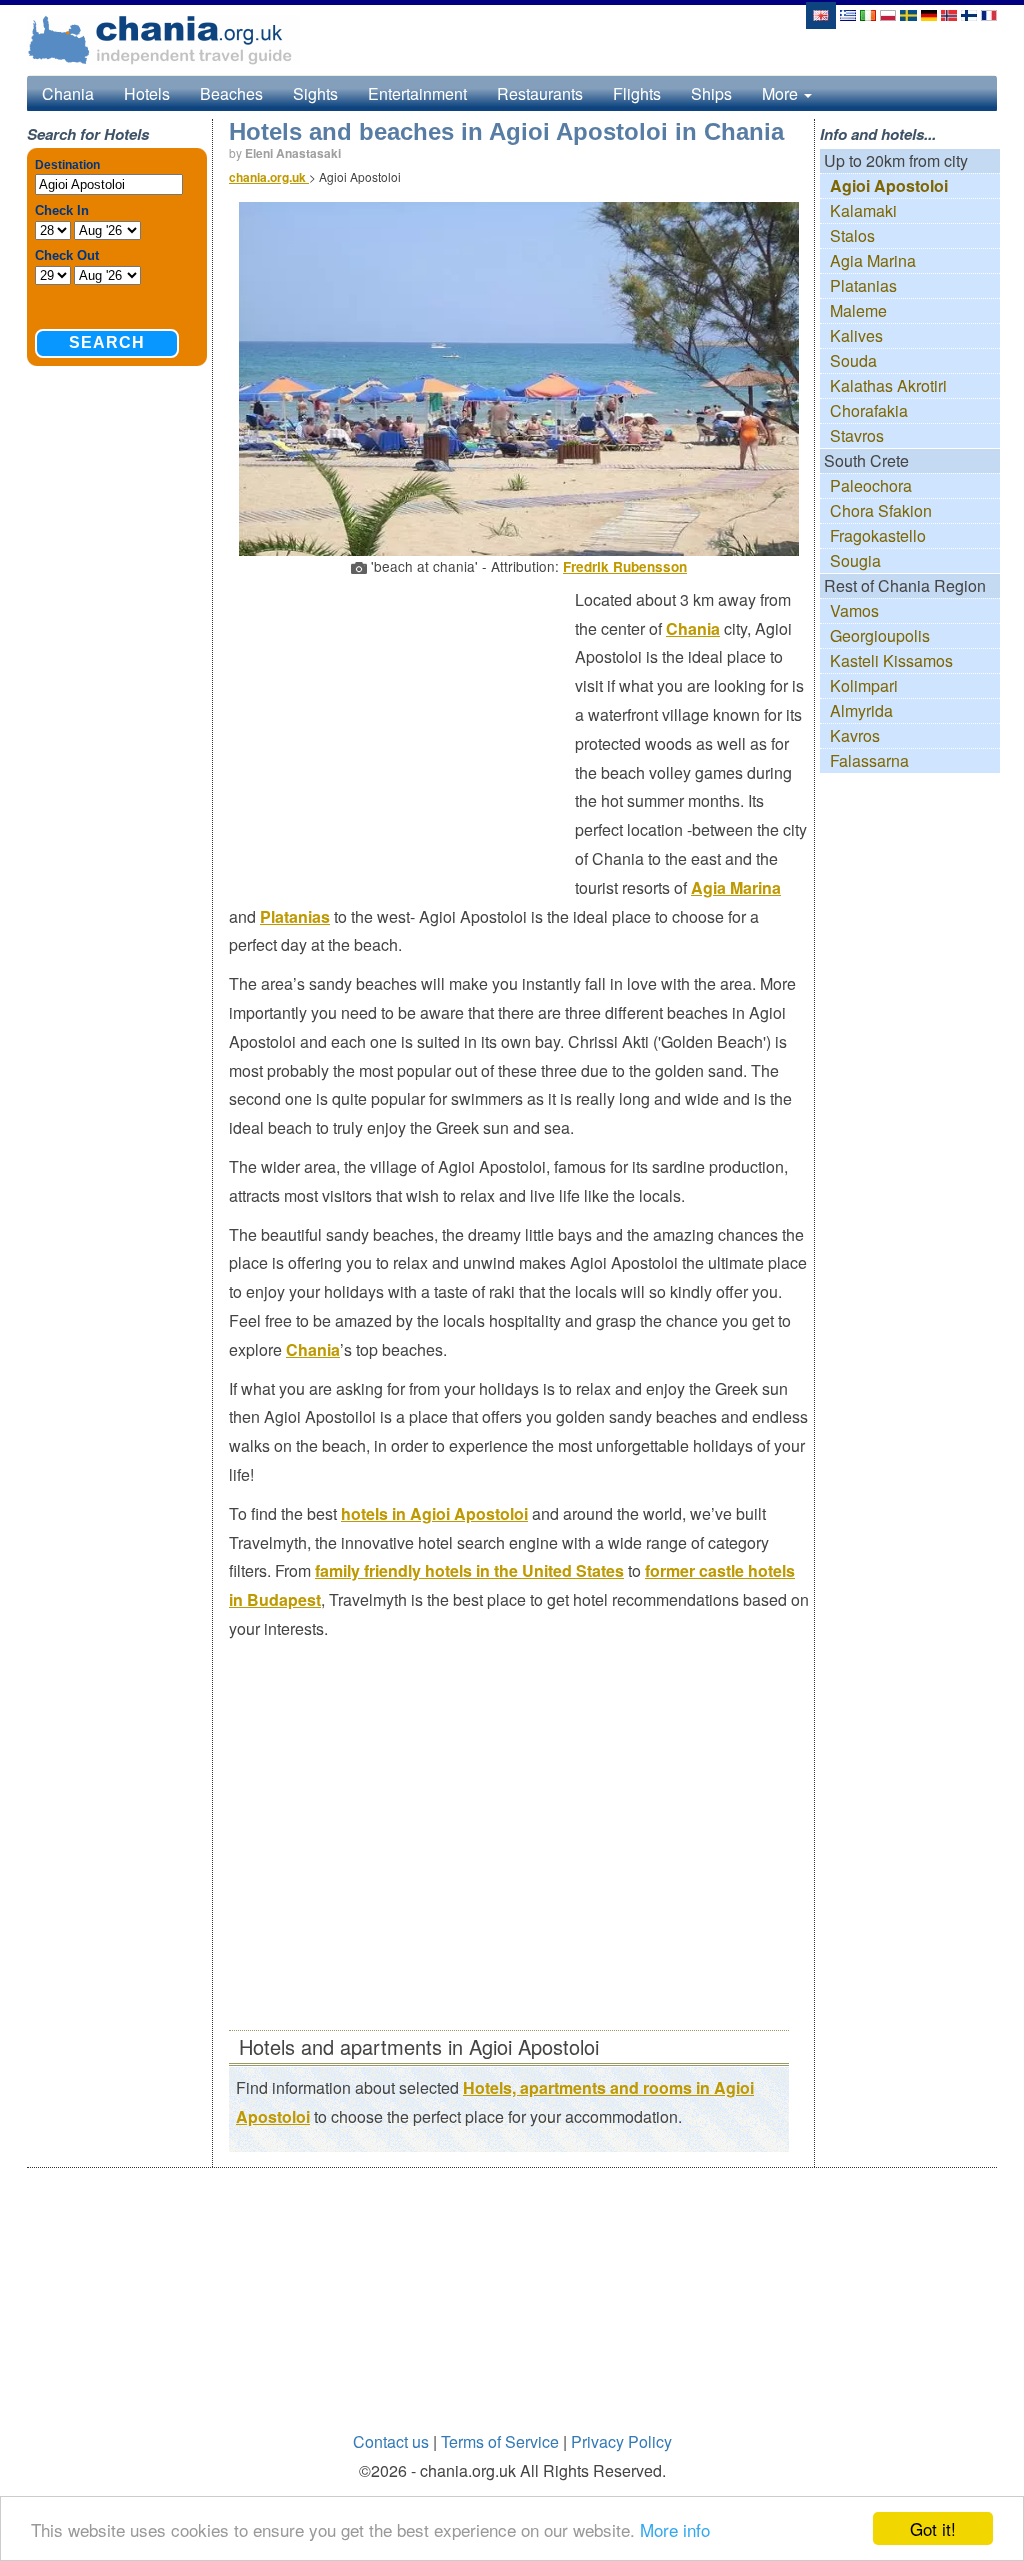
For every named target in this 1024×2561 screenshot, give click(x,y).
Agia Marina (736, 887)
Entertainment (417, 93)
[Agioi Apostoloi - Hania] (969, 13)
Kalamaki (863, 210)
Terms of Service (500, 2441)
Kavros (855, 735)
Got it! (933, 2528)
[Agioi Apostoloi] (820, 13)
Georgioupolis (880, 635)
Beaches (231, 93)
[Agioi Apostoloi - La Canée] (989, 13)
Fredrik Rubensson (625, 566)
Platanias (295, 916)
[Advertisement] (402, 731)
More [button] (782, 93)
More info (675, 2529)
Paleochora (871, 485)
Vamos (854, 610)
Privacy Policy (621, 2441)
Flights (637, 93)
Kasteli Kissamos (891, 660)
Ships (711, 93)
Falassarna (869, 760)
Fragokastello (878, 535)
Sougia (855, 560)
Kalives (856, 335)
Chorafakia (869, 410)
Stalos (852, 235)
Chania (68, 93)
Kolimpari (864, 685)
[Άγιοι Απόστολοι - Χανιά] (848, 13)
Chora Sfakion (881, 510)
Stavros (857, 435)
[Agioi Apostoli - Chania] (888, 13)
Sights (315, 93)
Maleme (858, 310)
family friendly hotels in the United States (469, 1570)
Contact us (391, 2441)
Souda (853, 360)
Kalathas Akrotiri (888, 385)
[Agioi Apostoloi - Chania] (868, 13)
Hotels (147, 93)
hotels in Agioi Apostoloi (434, 1513)
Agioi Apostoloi (889, 185)
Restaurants (540, 93)
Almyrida (861, 710)
